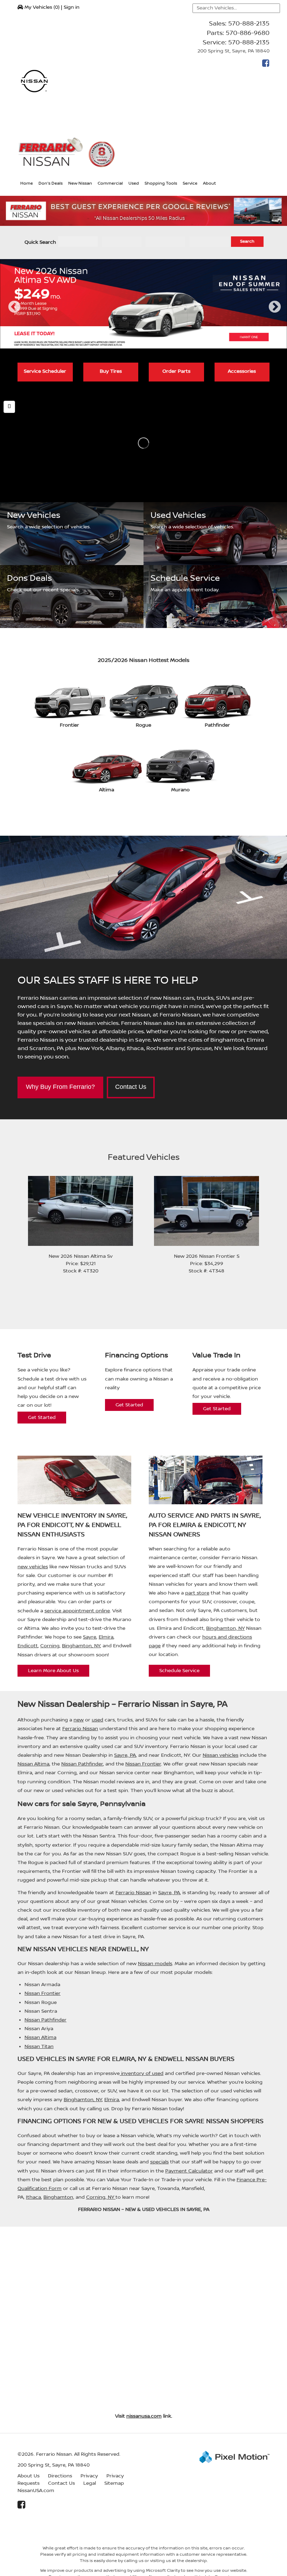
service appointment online (77, 1611)
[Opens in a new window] (264, 65)
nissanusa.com (144, 2416)
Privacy (89, 2476)
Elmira (106, 1637)
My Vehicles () (42, 7)
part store (197, 1593)
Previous (14, 313)
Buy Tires (111, 371)
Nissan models (155, 1964)
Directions (60, 2476)
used (97, 1720)
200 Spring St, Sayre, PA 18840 (233, 51)
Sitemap (114, 2483)
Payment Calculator (189, 2171)
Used (134, 183)
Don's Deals (51, 183)
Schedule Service (179, 1671)
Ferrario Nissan (80, 1729)
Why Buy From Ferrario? (60, 1087)
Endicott (28, 1646)
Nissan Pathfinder (82, 1764)
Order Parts (176, 371)
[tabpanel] (143, 304)
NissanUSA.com (36, 2491)
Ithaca (33, 2197)
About (209, 183)
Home (27, 183)
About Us (29, 2476)
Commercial (110, 183)
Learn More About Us (53, 1671)
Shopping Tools (161, 183)
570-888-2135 (249, 24)
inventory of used (142, 2074)
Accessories (242, 371)
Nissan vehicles (220, 1755)
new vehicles (33, 1567)
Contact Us (131, 1087)
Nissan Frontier (143, 1764)
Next (275, 313)
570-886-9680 (248, 33)
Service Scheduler (45, 371)
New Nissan (80, 183)
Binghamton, (59, 2197)
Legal (90, 2483)
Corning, (97, 2197)
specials (159, 2162)
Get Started (42, 1418)
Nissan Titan (39, 2047)
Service (190, 183)
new (79, 1720)
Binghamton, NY (81, 1646)
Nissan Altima (33, 1764)
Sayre (90, 1637)
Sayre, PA (125, 1755)
